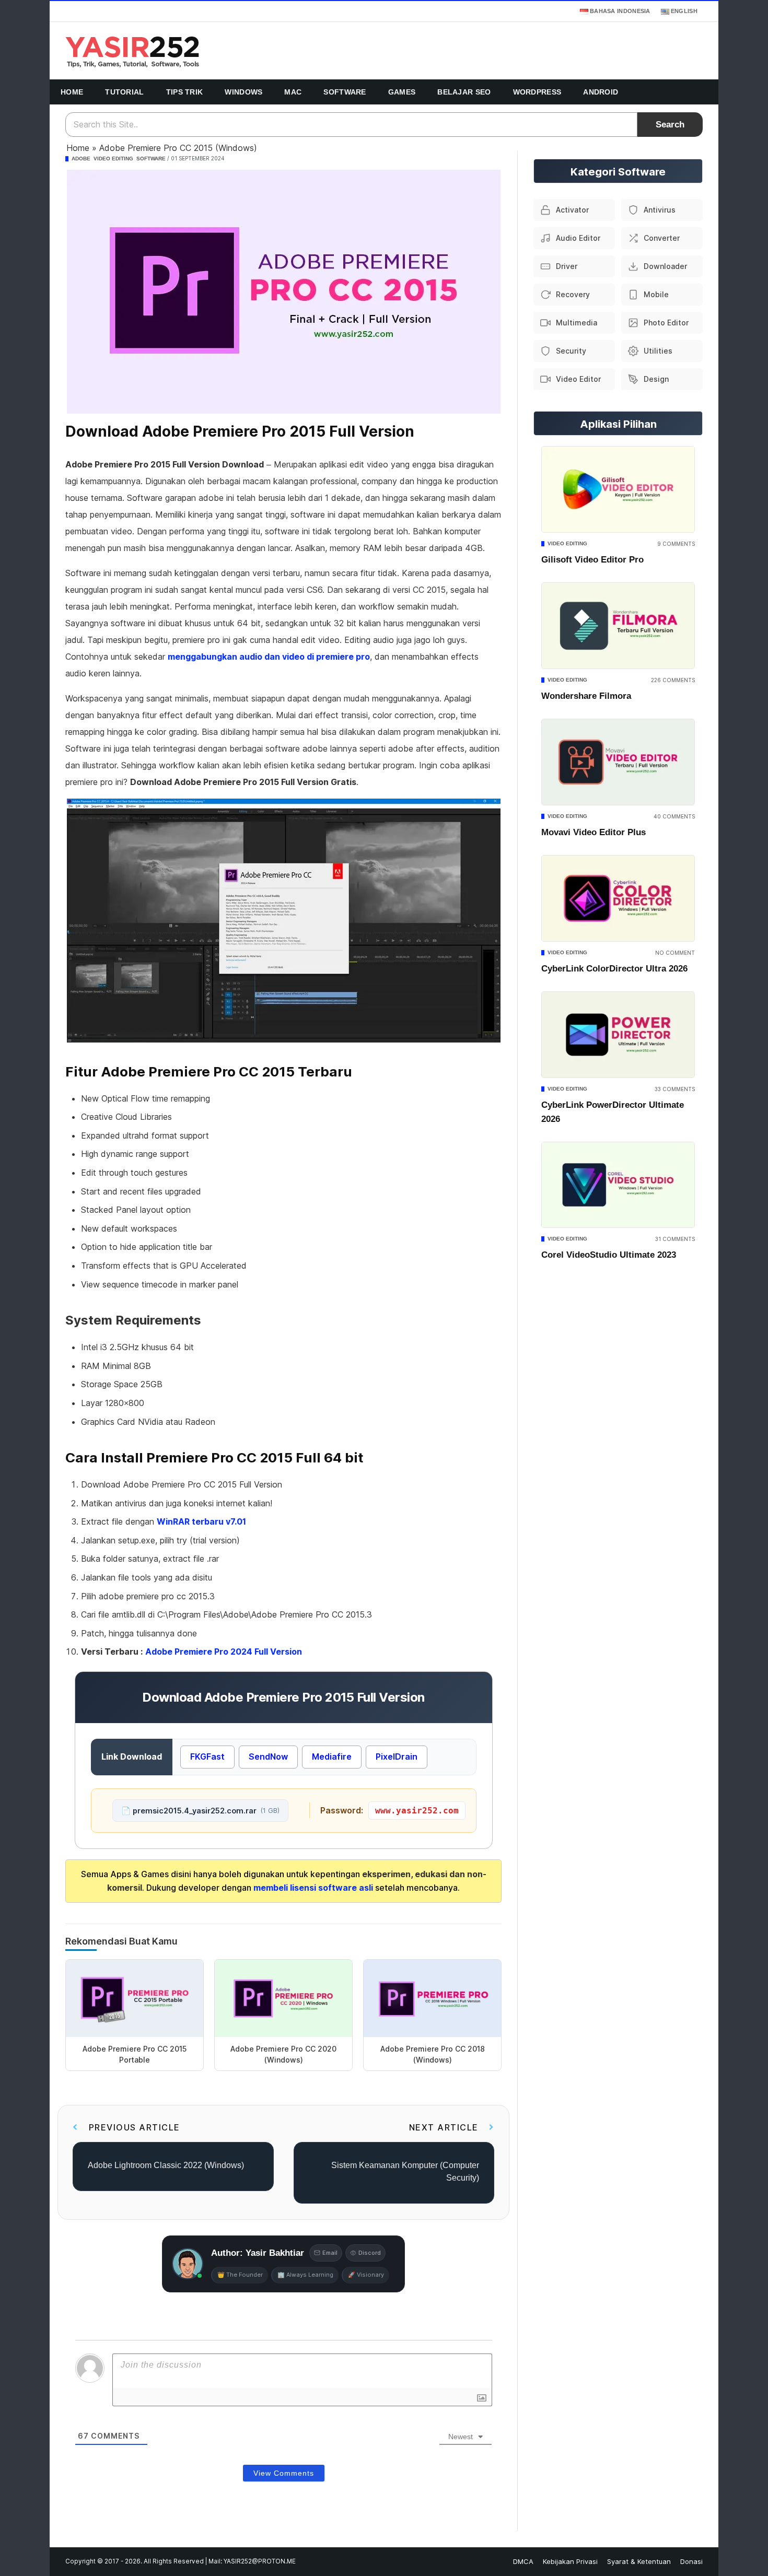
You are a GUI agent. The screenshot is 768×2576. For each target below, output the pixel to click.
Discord (370, 2253)
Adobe (81, 159)
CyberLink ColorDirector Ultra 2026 (614, 969)
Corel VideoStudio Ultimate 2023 (609, 1255)
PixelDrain (397, 1757)
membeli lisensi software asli (314, 1888)
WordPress (537, 92)
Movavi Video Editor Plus (594, 832)
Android (601, 92)
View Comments (284, 2473)
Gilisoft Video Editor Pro (592, 560)
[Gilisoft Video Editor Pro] (618, 489)
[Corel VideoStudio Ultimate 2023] (618, 1185)
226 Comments (673, 680)
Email (330, 2253)
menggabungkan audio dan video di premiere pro (269, 657)
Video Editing (113, 159)
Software (345, 92)
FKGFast (207, 1757)
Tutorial (124, 92)
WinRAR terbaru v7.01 (201, 1521)
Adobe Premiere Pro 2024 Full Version (224, 1652)
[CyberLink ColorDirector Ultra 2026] (618, 898)
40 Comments (674, 816)
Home (72, 92)
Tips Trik (185, 92)
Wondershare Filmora (586, 696)
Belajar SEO (464, 92)
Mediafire (332, 1757)
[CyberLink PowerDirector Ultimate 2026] (618, 1035)
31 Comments (675, 1239)
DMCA (523, 2561)
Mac (293, 92)
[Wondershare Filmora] (618, 626)
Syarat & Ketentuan (639, 2561)
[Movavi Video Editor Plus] (618, 762)
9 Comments (676, 544)
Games (402, 92)
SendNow (268, 1757)
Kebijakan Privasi (570, 2561)
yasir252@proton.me (260, 2561)
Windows (243, 92)
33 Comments (675, 1089)
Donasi (691, 2561)
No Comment (675, 953)
